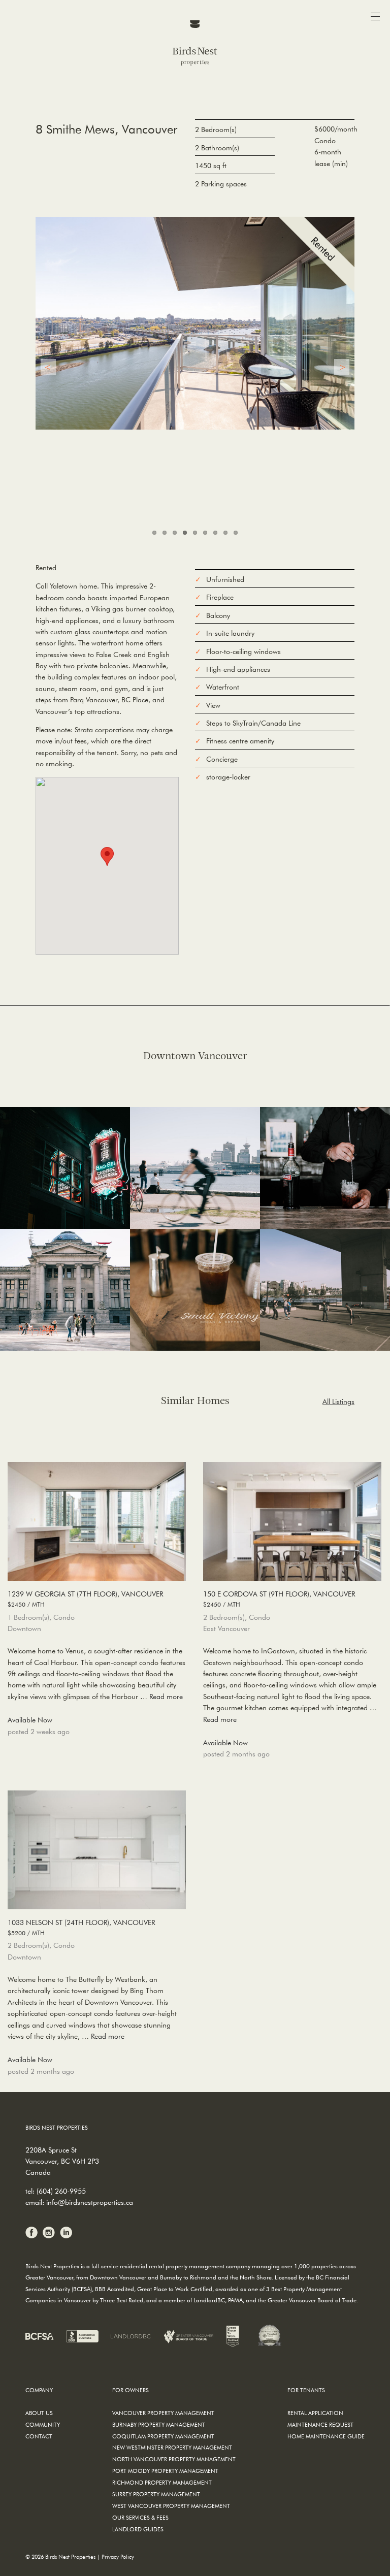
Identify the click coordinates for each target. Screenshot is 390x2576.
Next (342, 367)
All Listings (338, 1401)
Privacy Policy (118, 2556)
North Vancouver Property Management (174, 2459)
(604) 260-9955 (61, 2191)
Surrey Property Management (156, 2494)
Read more (166, 1697)
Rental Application (315, 2413)
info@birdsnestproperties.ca (90, 2202)
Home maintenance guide (326, 2436)
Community (43, 2424)
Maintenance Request (320, 2424)
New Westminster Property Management (172, 2447)
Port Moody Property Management (165, 2471)
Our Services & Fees (140, 2517)
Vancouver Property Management (163, 2413)
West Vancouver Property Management (171, 2506)
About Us (39, 2413)
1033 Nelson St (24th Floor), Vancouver (81, 1927)
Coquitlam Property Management (163, 2436)
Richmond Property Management (162, 2482)
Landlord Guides (138, 2529)
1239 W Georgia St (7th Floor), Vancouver (85, 1599)
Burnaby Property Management (159, 2424)
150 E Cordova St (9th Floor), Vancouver (279, 1599)
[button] (107, 856)
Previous (48, 367)
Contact (39, 2436)
